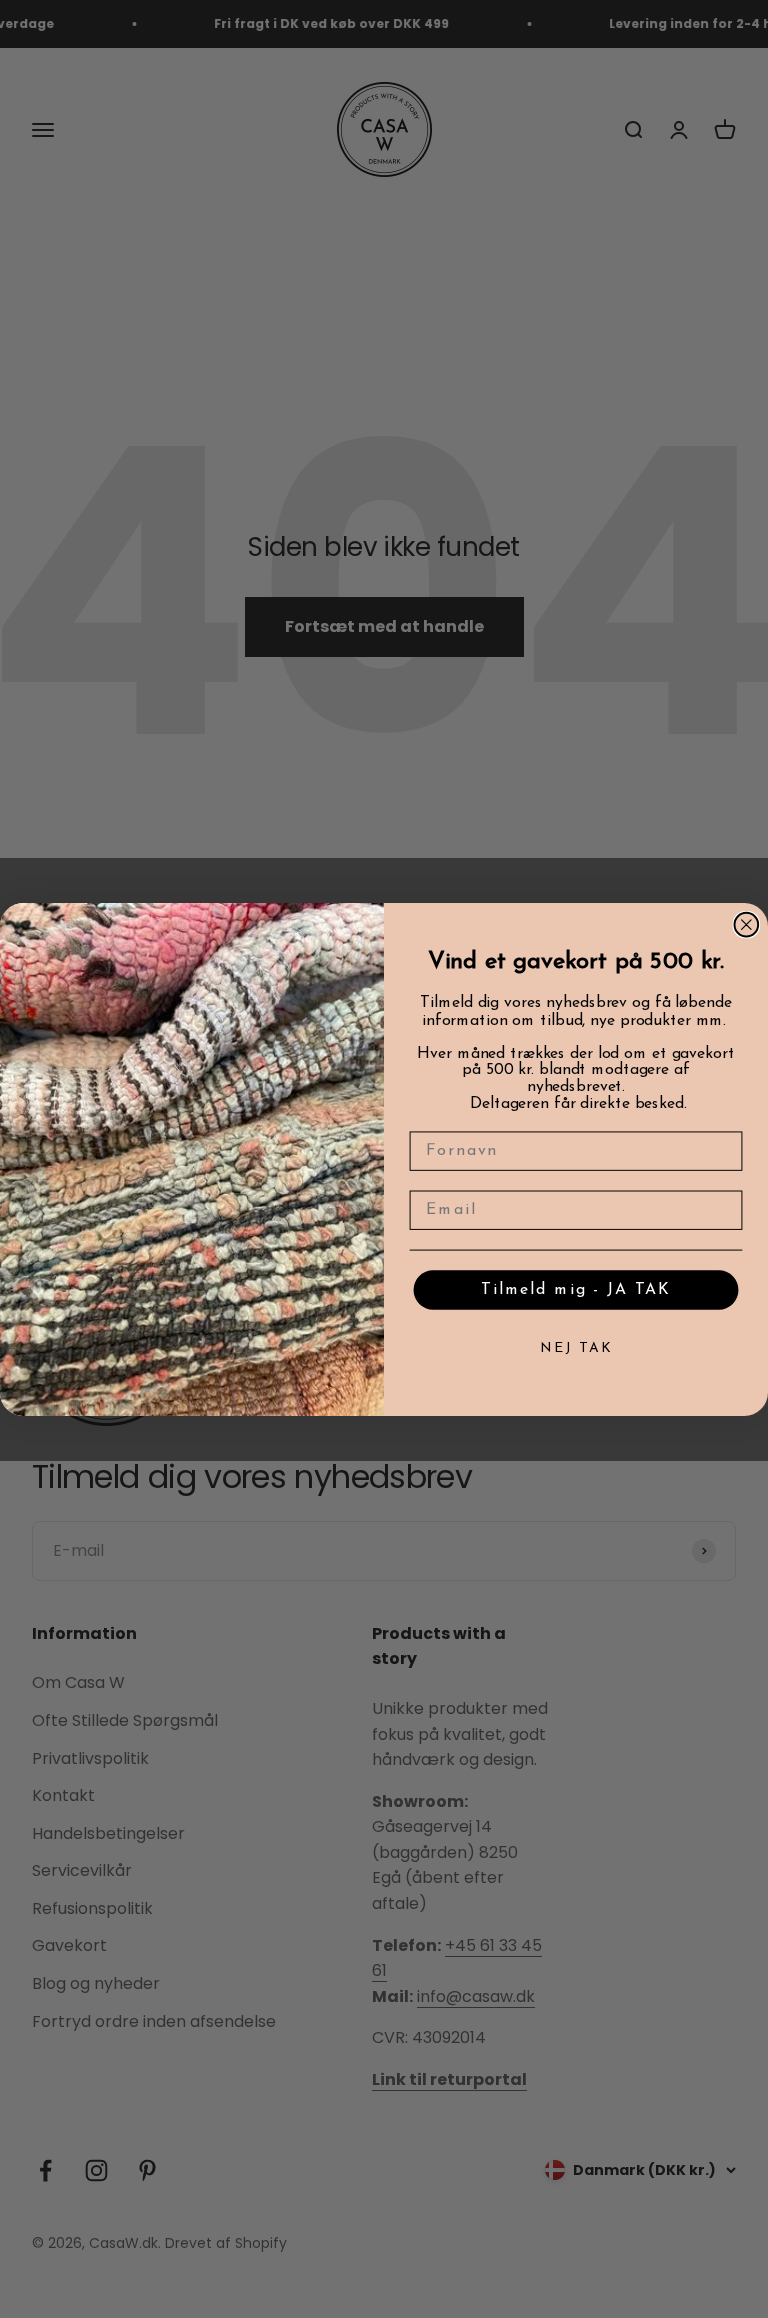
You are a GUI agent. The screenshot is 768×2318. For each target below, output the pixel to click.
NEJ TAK (576, 1348)
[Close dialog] (747, 925)
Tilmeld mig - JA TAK (576, 1289)
